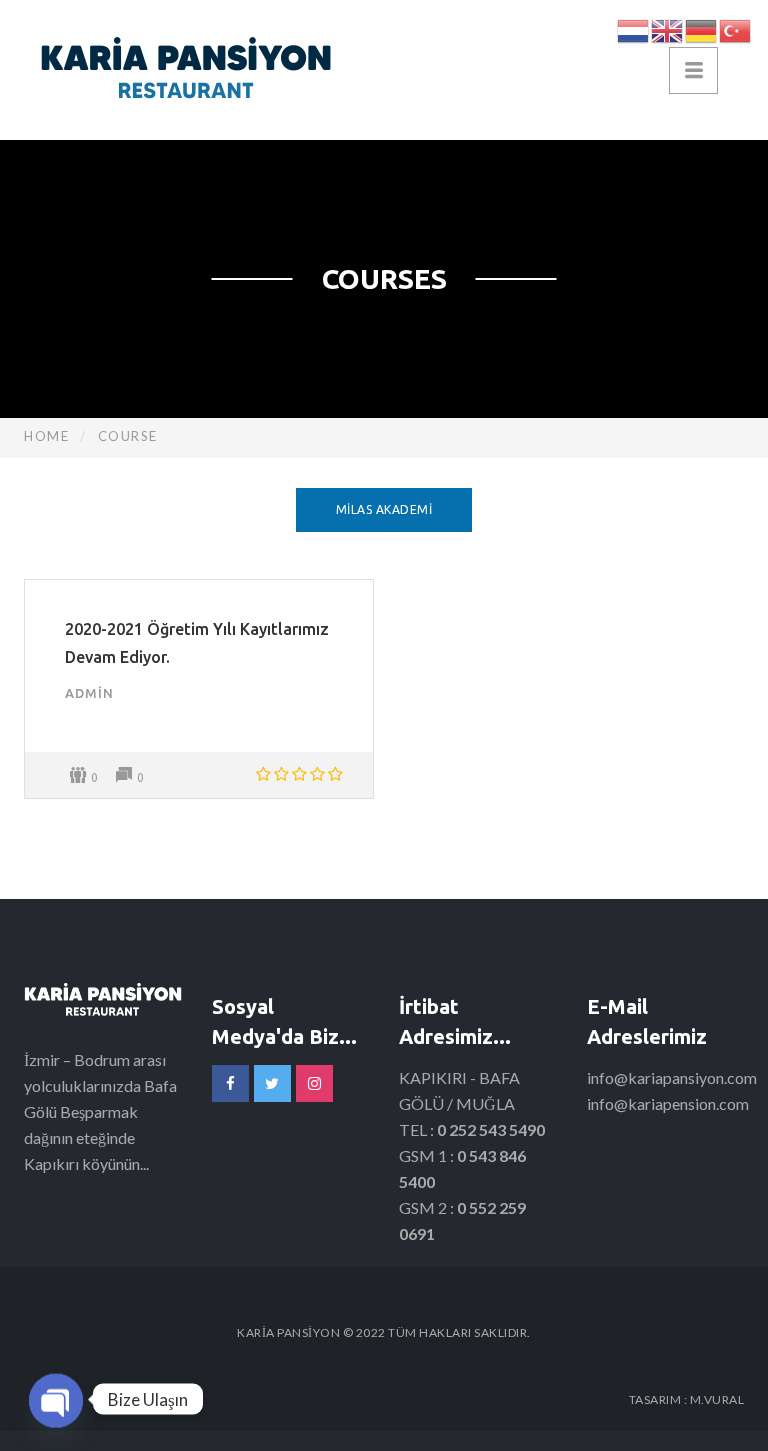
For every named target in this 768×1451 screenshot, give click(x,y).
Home (46, 436)
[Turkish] (736, 28)
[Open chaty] (56, 1397)
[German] (702, 28)
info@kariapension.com (668, 1103)
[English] (668, 28)
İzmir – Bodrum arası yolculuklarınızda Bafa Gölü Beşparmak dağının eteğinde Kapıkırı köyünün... (100, 1111)
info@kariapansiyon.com (672, 1077)
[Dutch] (634, 28)
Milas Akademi (384, 509)
